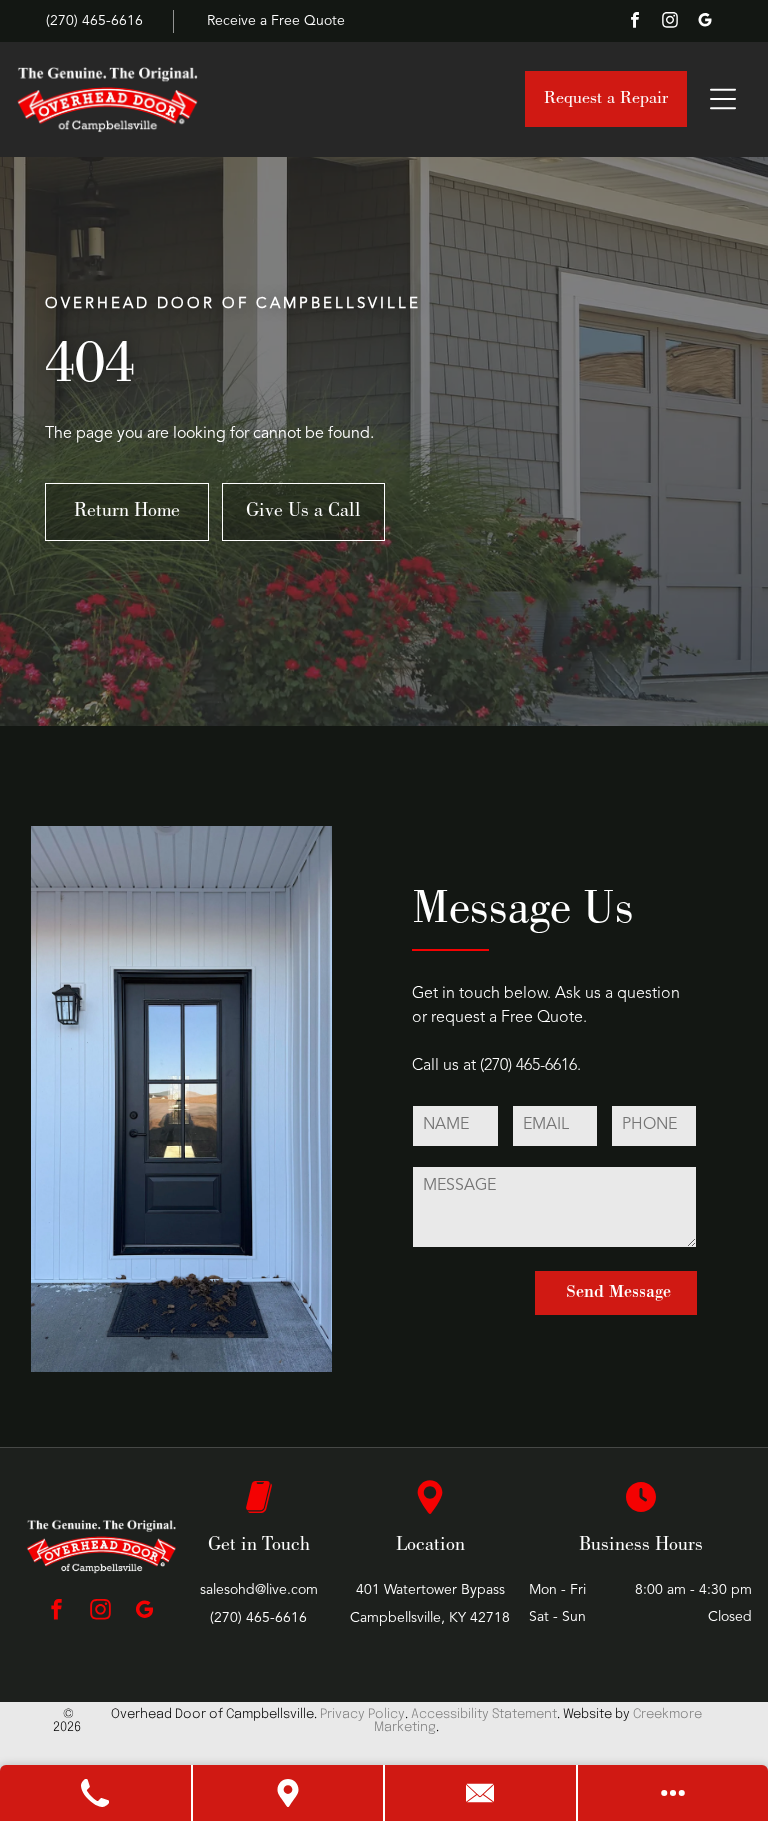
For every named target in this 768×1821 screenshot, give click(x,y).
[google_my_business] (705, 22)
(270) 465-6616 (528, 1066)
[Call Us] (96, 1793)
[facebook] (635, 22)
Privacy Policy (362, 1714)
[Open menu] (723, 99)
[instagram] (670, 22)
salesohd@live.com (259, 1590)
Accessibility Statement (484, 1714)
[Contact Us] (481, 1793)
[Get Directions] (289, 1793)
